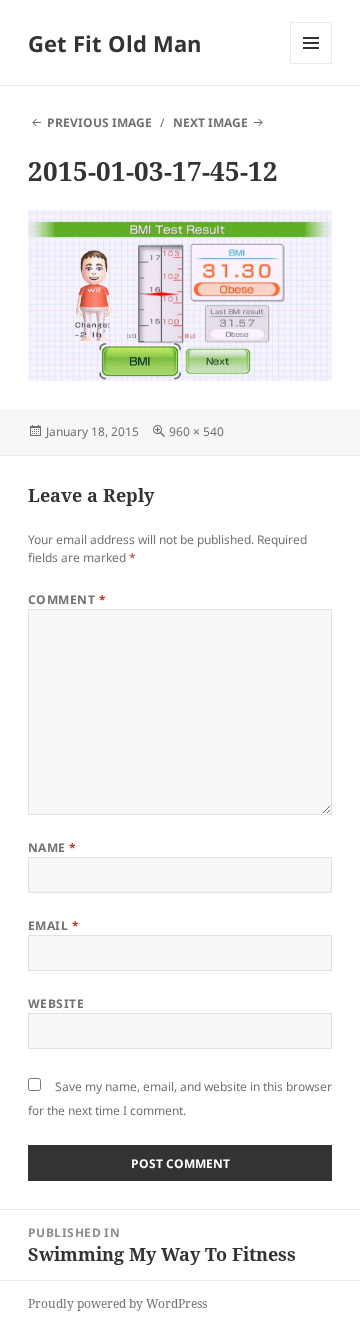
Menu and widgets (311, 63)
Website (56, 1003)
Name (52, 847)
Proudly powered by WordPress (117, 1303)
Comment (67, 599)
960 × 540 (196, 431)
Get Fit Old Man (114, 43)
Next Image (210, 122)
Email (53, 925)
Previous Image (99, 122)
